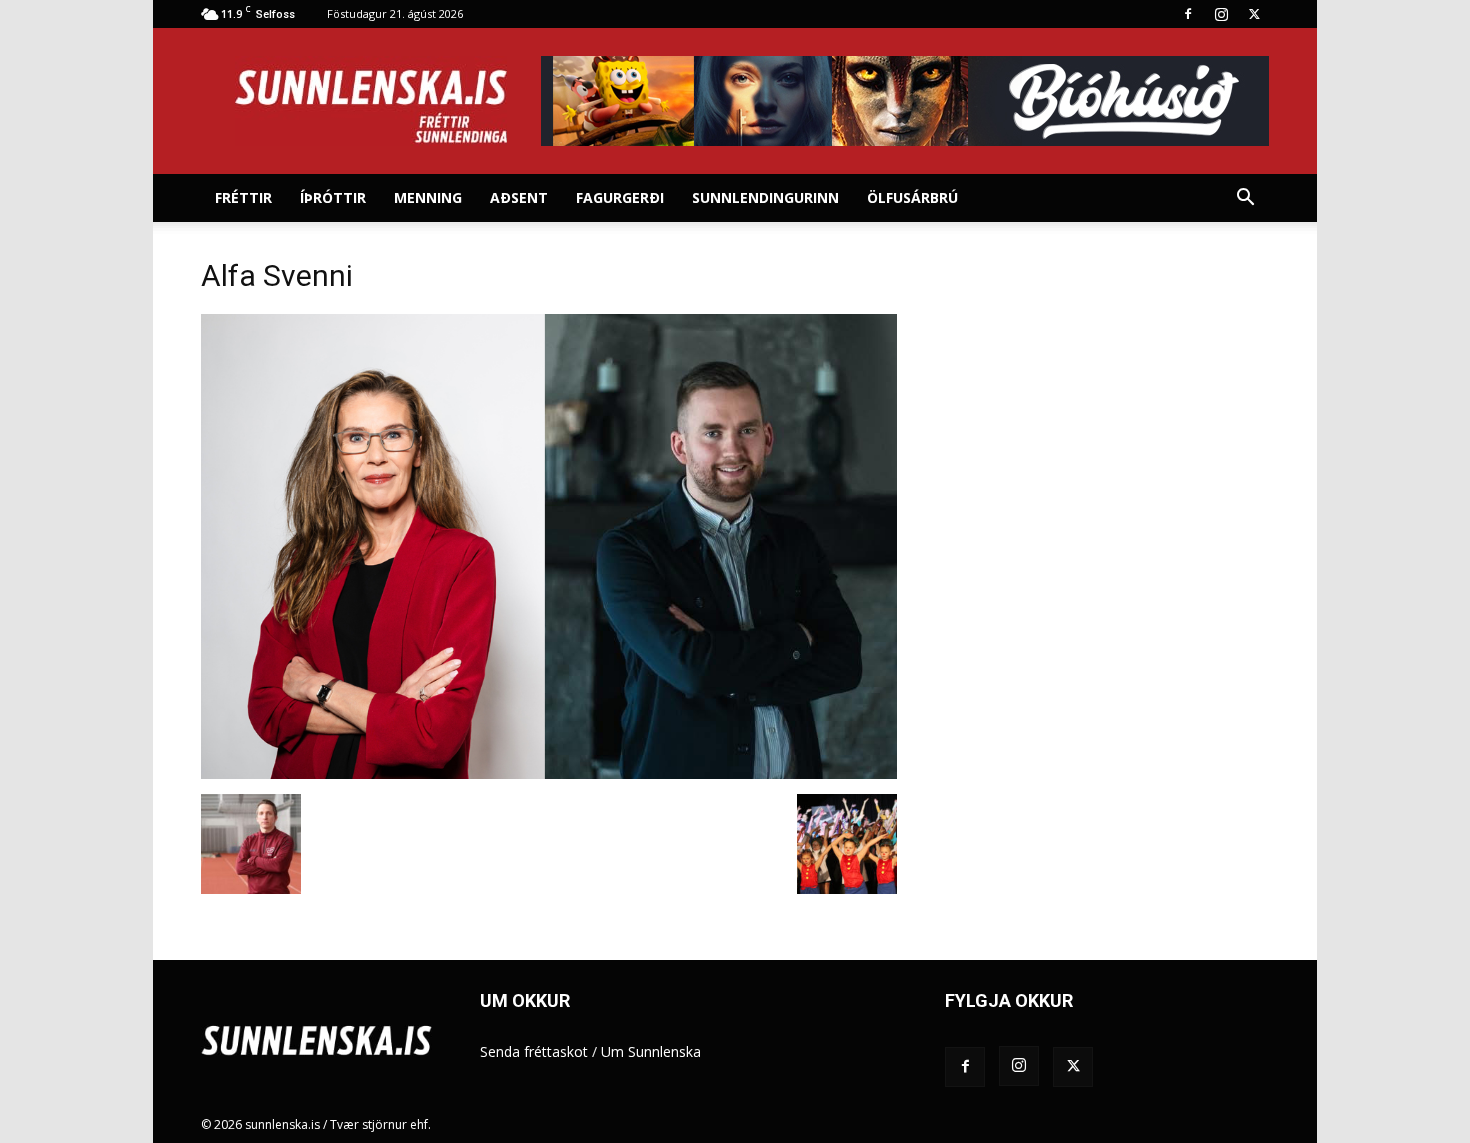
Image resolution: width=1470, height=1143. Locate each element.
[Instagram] (1221, 14)
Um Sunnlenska (651, 1051)
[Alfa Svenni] (549, 773)
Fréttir (243, 197)
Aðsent (519, 197)
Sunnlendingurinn (765, 197)
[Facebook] (1188, 14)
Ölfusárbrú (912, 197)
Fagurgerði (620, 197)
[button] (1245, 199)
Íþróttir (333, 197)
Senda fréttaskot (534, 1051)
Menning (428, 197)
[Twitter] (1254, 14)
